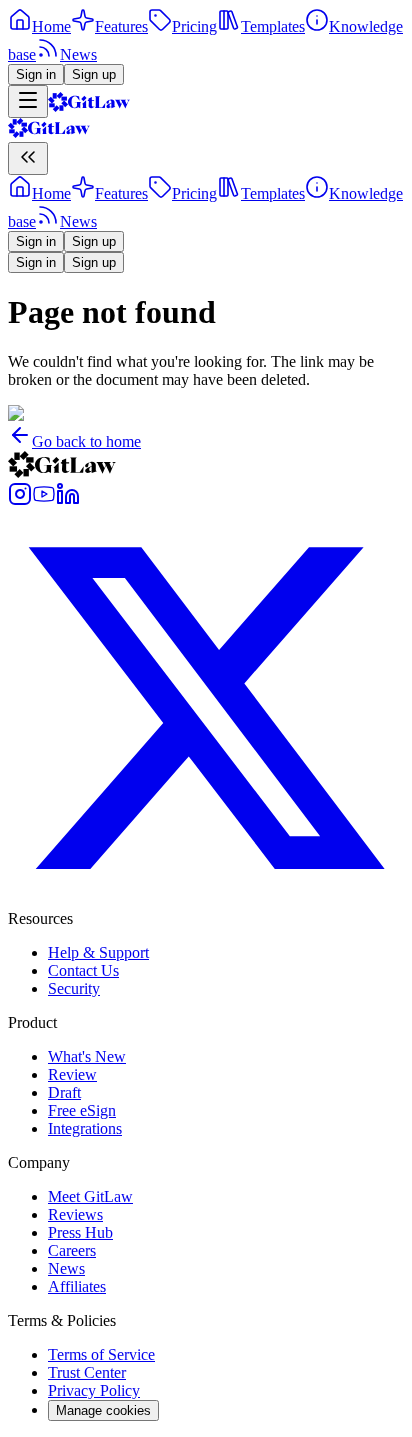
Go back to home (86, 441)
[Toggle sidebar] (28, 101)
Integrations (85, 1128)
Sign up (94, 74)
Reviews (75, 1214)
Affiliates (77, 1286)
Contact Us (83, 970)
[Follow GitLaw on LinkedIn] (68, 500)
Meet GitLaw (90, 1196)
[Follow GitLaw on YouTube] (44, 500)
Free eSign (82, 1110)
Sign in (36, 74)
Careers (72, 1250)
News (66, 1268)
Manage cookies (103, 1410)
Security (74, 988)
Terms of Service (101, 1354)
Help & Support (98, 952)
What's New (87, 1056)
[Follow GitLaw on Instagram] (20, 500)
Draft (64, 1092)
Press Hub (80, 1232)
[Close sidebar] (28, 158)
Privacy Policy (94, 1390)
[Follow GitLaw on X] (206, 900)
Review (72, 1074)
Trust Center (87, 1372)
